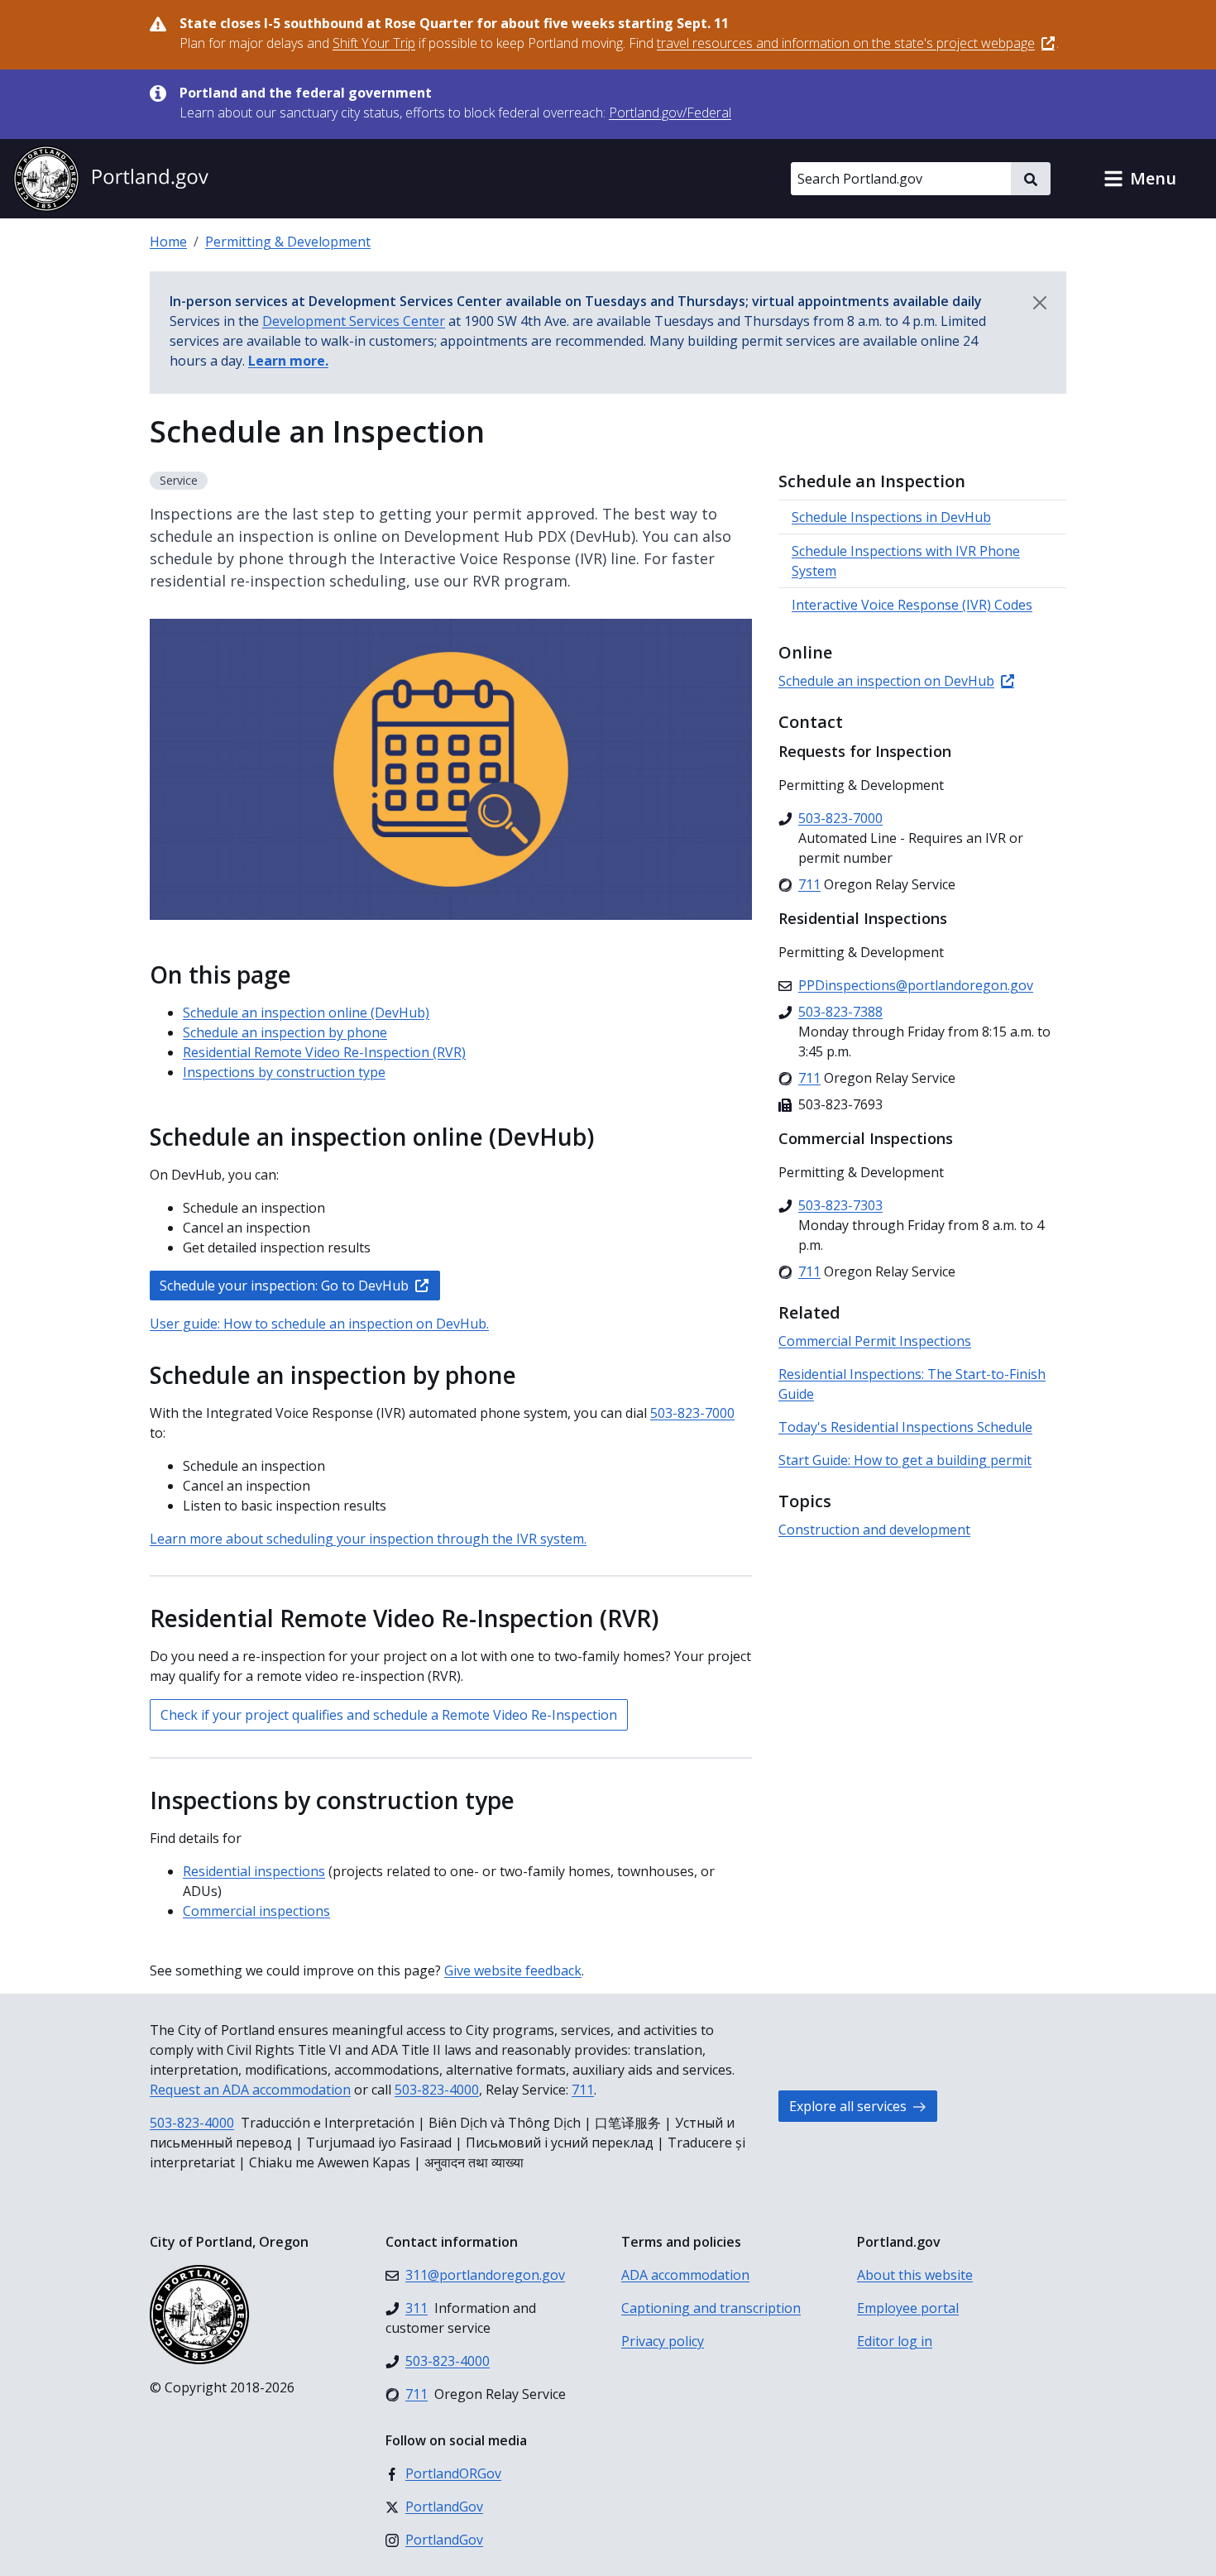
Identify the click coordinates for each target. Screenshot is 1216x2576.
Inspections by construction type (284, 1072)
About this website (915, 2275)
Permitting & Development (288, 242)
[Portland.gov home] (111, 179)
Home (168, 242)
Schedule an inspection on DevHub (886, 681)
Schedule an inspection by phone (285, 1032)
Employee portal (908, 2308)
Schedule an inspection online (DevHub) (306, 1013)
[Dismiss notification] (1040, 303)
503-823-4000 (437, 2090)
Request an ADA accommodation (250, 2090)
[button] (1140, 179)
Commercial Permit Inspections (875, 1341)
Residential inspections (254, 1871)
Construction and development (874, 1530)
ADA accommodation (685, 2275)
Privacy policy (663, 2341)
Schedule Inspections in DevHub (891, 517)
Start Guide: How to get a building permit (905, 1460)
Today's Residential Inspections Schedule (905, 1427)
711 (583, 2090)
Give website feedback (513, 1970)
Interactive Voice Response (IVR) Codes (912, 605)
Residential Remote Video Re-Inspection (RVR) (324, 1052)
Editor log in (895, 2341)
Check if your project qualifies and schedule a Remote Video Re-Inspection (389, 1715)
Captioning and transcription (711, 2308)
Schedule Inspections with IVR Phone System (906, 561)
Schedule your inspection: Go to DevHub (284, 1286)
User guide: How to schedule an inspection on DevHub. (319, 1324)
